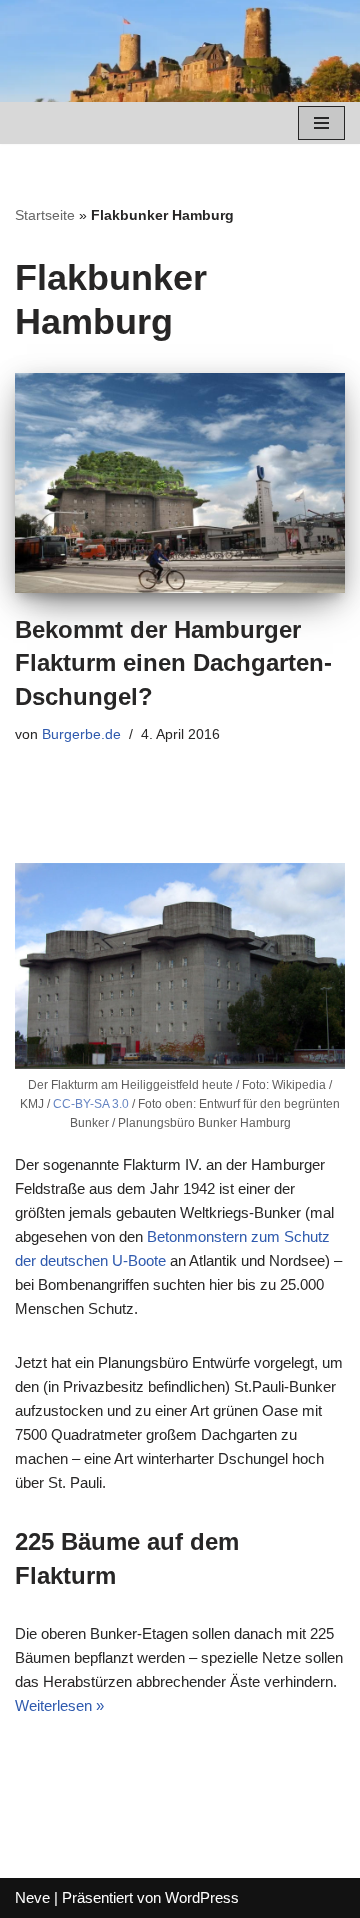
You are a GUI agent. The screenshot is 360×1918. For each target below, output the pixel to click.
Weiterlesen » (59, 1705)
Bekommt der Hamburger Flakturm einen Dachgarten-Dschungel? (173, 663)
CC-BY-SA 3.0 (91, 1104)
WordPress (202, 1897)
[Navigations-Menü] (321, 123)
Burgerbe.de (81, 734)
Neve (32, 1897)
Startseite (45, 215)
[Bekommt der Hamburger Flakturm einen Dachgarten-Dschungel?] (180, 483)
